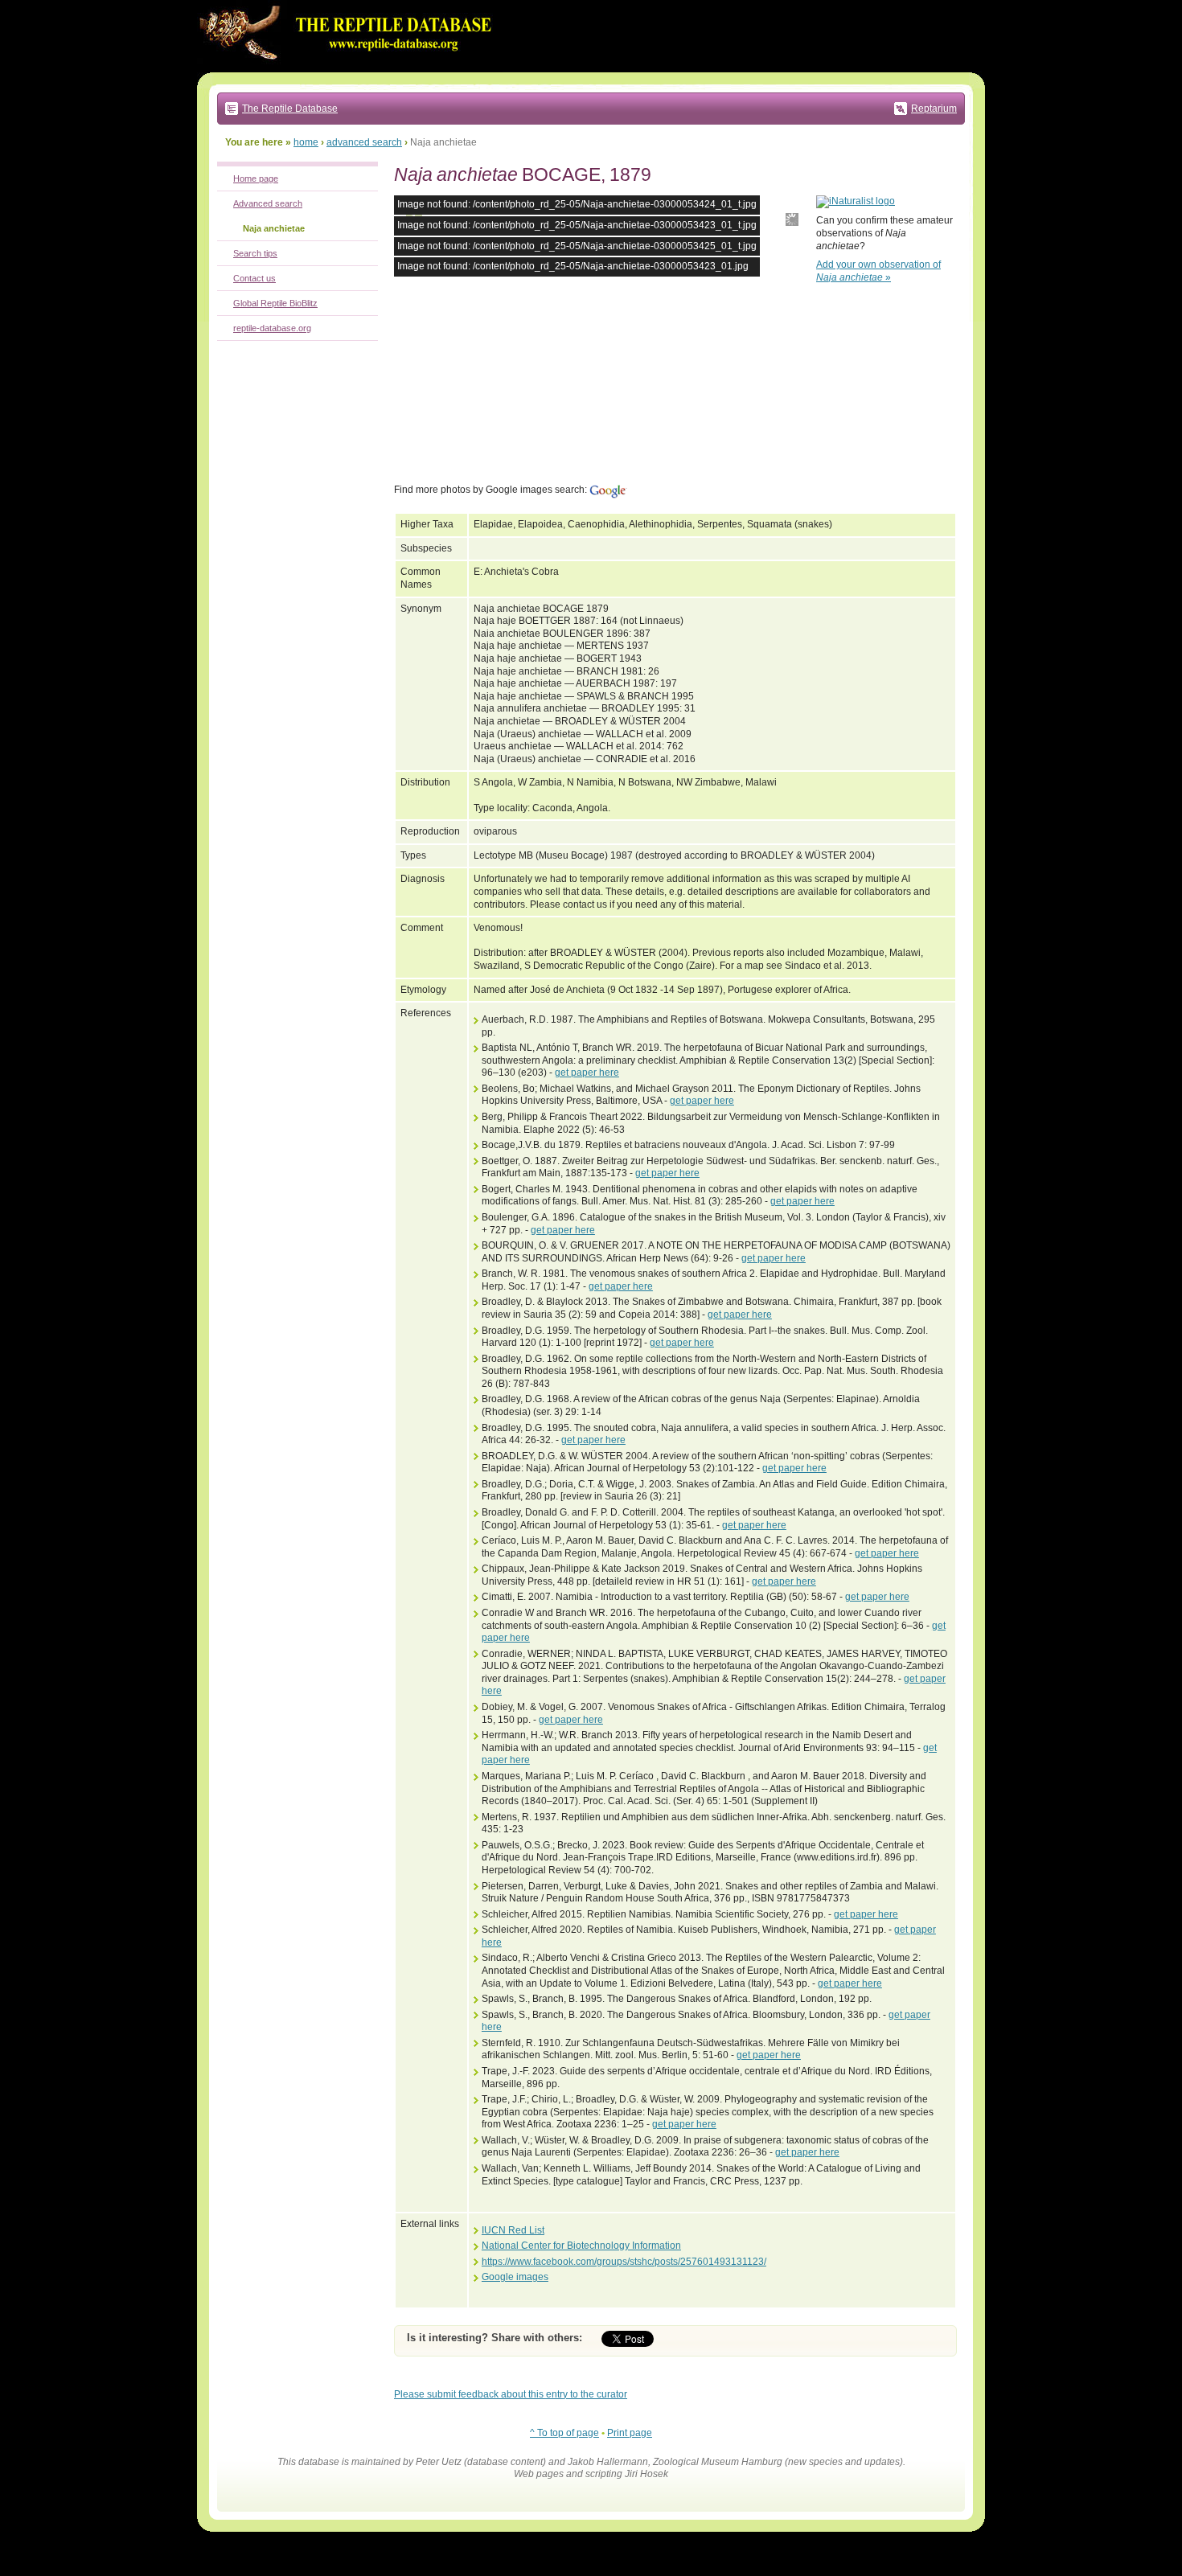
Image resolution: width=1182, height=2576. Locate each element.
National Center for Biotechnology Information (581, 2246)
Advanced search (268, 203)
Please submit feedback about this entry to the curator (511, 2394)
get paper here (587, 1073)
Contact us (254, 278)
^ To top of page (564, 2433)
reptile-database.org (272, 328)
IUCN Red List (513, 2230)
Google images (515, 2277)
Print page (630, 2433)
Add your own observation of (878, 271)
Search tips (255, 253)
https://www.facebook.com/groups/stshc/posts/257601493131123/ (624, 2262)
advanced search (364, 142)
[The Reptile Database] (350, 69)
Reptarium (934, 109)
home (306, 142)
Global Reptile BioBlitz (275, 303)
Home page (256, 178)
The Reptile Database (290, 109)
